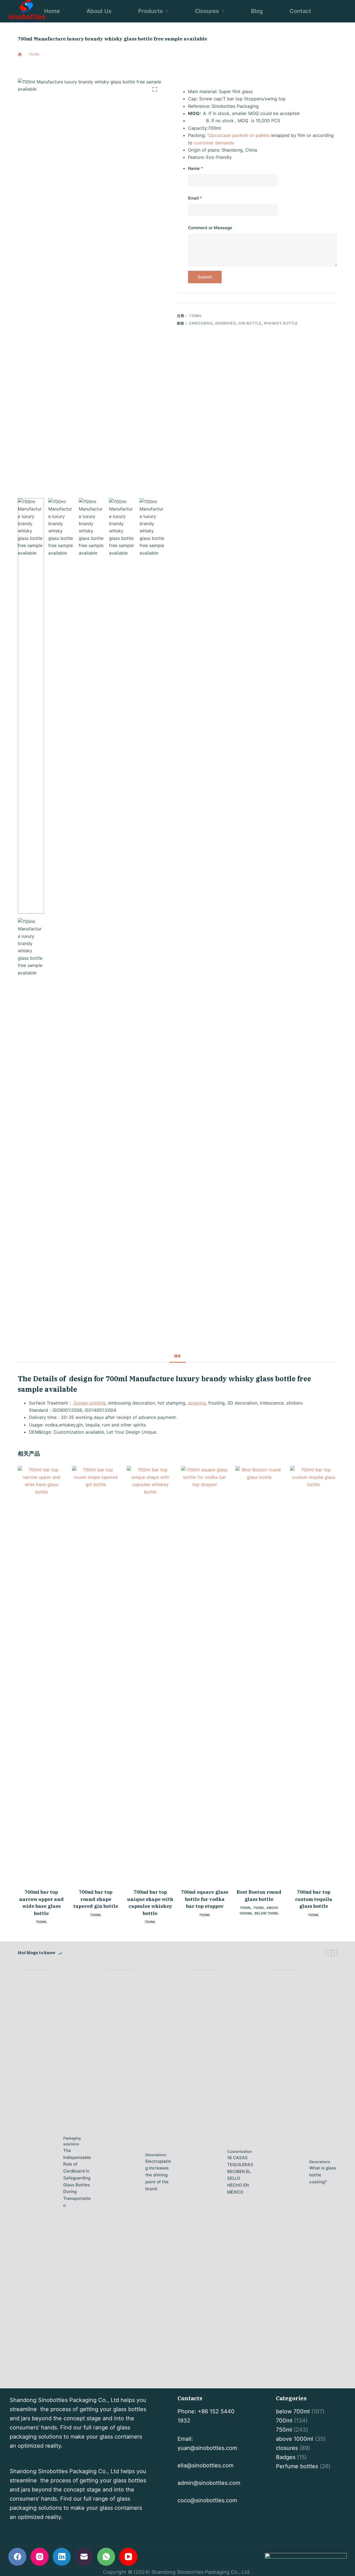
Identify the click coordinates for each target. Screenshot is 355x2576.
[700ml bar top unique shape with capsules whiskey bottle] (150, 1674)
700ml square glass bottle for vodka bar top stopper (205, 1899)
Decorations (156, 2155)
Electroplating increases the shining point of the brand (158, 2175)
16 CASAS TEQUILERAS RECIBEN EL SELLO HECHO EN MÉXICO (240, 2175)
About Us (99, 11)
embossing (201, 323)
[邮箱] (84, 2557)
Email (195, 198)
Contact (300, 11)
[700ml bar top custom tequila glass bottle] (314, 1674)
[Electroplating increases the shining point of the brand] (120, 2172)
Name (196, 168)
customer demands (214, 143)
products (150, 11)
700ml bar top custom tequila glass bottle (314, 1899)
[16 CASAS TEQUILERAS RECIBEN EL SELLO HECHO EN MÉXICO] (202, 2172)
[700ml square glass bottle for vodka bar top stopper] (205, 1674)
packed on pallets (251, 135)
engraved (226, 323)
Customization (240, 2151)
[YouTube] (128, 2557)
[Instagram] (40, 2557)
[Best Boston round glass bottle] (259, 1674)
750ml (259, 1908)
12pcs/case (219, 135)
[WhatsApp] (106, 2557)
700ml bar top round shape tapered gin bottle (96, 1899)
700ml (59, 65)
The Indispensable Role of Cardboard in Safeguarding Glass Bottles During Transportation (77, 2178)
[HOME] (20, 54)
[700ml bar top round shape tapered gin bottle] (96, 1674)
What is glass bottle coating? (323, 2175)
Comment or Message (210, 228)
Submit (205, 277)
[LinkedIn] (62, 2557)
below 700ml (267, 1913)
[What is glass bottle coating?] (284, 2172)
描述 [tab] (177, 1356)
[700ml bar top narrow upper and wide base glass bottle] (41, 1674)
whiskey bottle (281, 323)
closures (207, 11)
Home (52, 11)
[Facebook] (17, 2557)
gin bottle (250, 323)
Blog (257, 11)
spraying (197, 1403)
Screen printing (89, 1403)
